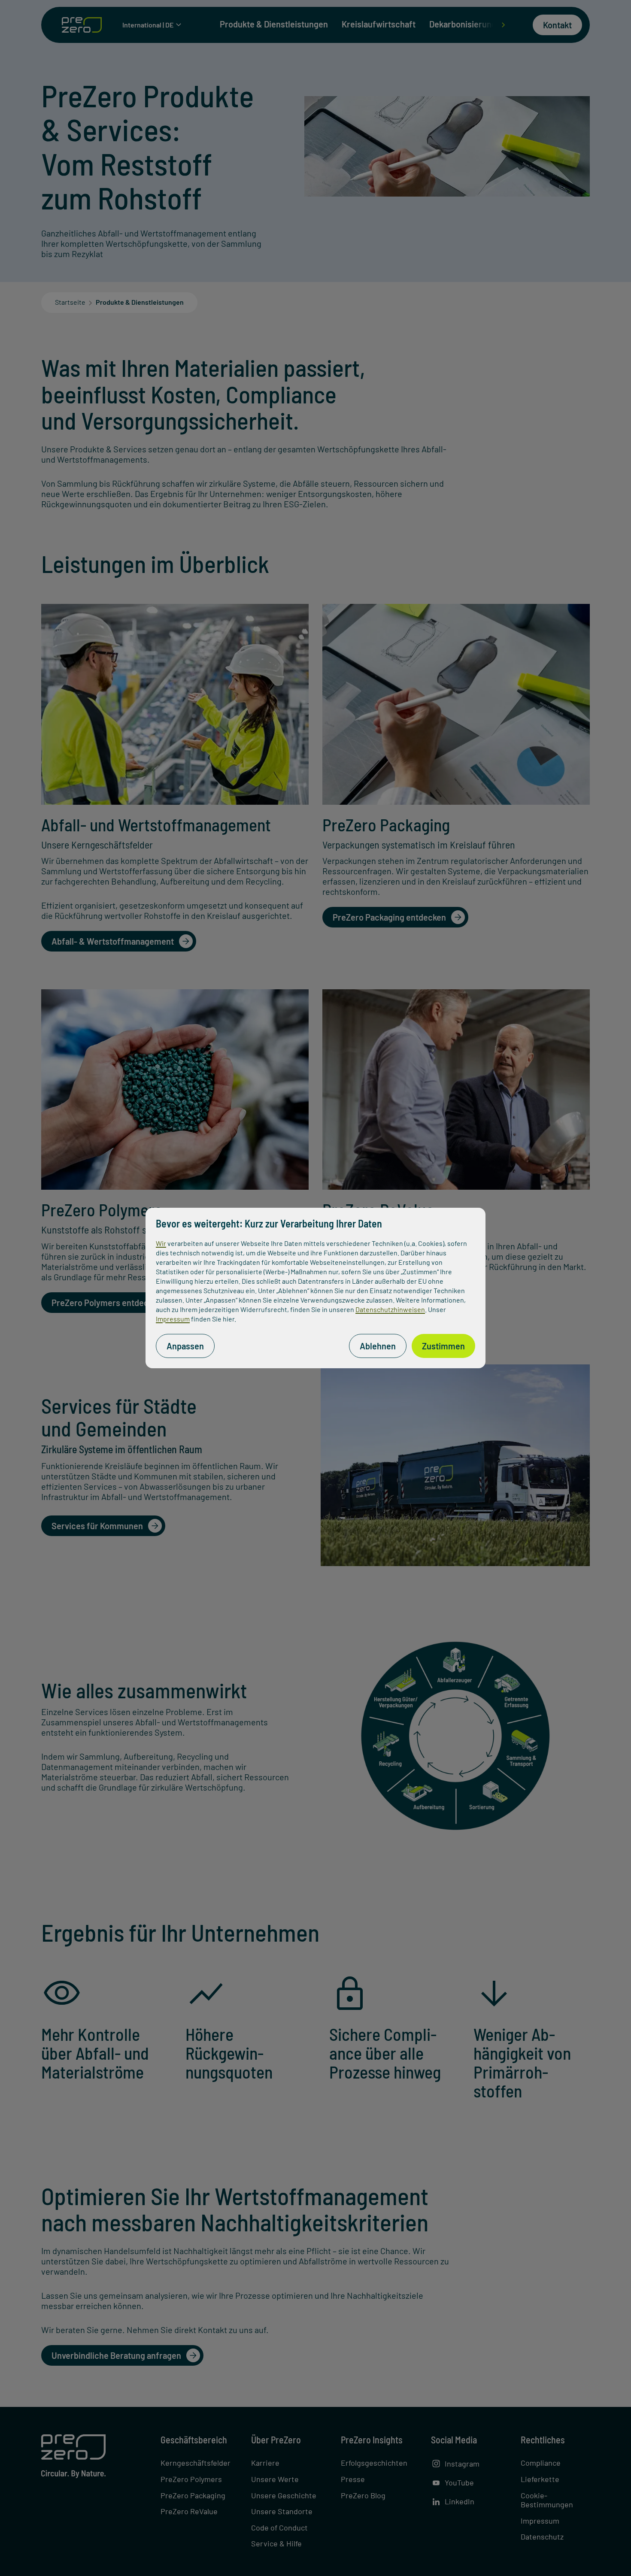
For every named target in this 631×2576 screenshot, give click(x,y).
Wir (161, 1243)
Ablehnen (378, 1346)
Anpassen (185, 1346)
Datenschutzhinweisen (390, 1309)
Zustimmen (443, 1346)
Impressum (173, 1319)
